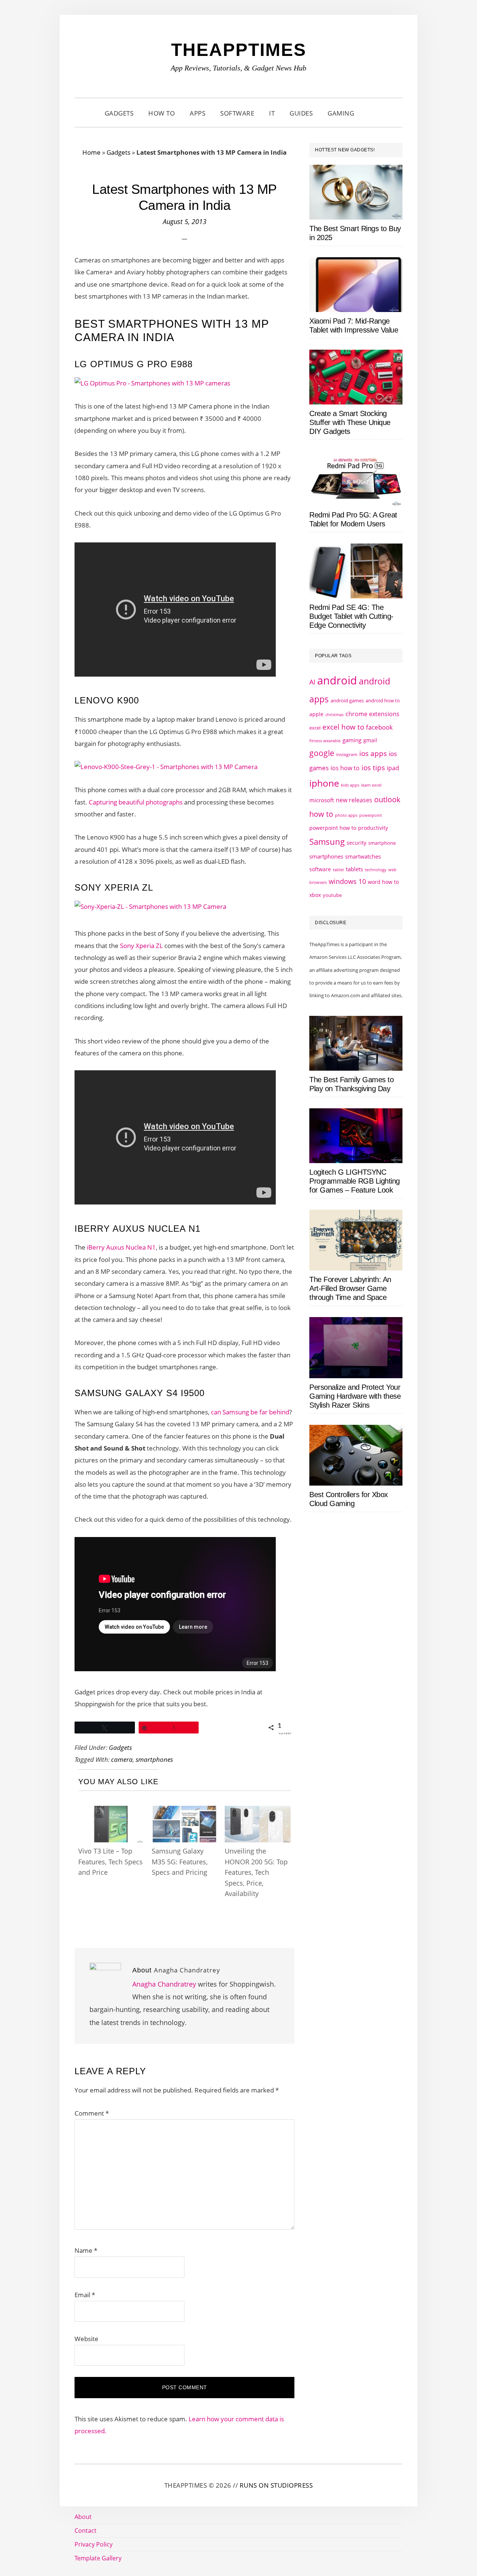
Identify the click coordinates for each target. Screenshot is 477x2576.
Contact (86, 2531)
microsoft (322, 800)
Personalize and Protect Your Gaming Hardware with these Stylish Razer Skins (355, 1396)
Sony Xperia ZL (141, 946)
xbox (315, 895)
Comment (92, 2113)
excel (315, 728)
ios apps (373, 753)
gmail (370, 740)
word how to (383, 882)
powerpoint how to (333, 828)
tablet (338, 870)
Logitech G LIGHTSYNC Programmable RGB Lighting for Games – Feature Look (355, 1181)
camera (122, 1759)
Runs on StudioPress (276, 2485)
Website (86, 2339)
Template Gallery (98, 2558)
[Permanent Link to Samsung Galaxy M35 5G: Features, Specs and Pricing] (185, 1813)
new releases (354, 800)
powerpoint (371, 815)
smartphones (154, 1759)
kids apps (350, 785)
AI (312, 682)
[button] (371, 113)
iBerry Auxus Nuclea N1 (121, 1247)
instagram (347, 754)
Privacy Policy (94, 2544)
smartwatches (363, 856)
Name (86, 2250)
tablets (354, 869)
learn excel (371, 785)
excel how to (343, 727)
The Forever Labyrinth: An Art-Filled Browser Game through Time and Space (350, 1288)
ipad (393, 768)
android (337, 680)
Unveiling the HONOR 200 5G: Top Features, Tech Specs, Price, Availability (256, 1872)
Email (85, 2295)
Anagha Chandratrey (164, 1984)
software (320, 869)
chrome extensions (372, 714)
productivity (373, 828)
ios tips (373, 768)
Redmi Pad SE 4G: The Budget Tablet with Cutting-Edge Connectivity (351, 616)
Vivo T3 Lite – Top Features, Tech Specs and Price (110, 1862)
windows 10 (347, 881)
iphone (324, 783)
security (356, 843)
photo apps (346, 815)
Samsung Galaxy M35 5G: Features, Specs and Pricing (180, 1862)
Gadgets (119, 152)
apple (316, 714)
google (322, 753)
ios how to (345, 768)
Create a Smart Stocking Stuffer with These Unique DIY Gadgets (350, 422)
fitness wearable (325, 741)
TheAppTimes (239, 50)
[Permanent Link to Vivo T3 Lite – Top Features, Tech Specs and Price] (111, 1813)
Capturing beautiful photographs (136, 802)
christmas (334, 714)
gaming (352, 740)
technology (376, 870)
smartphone (382, 843)
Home (91, 152)
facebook (379, 727)
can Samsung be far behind (250, 1412)
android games (347, 700)
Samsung (327, 842)
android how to (383, 700)
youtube (332, 895)
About (83, 2517)
